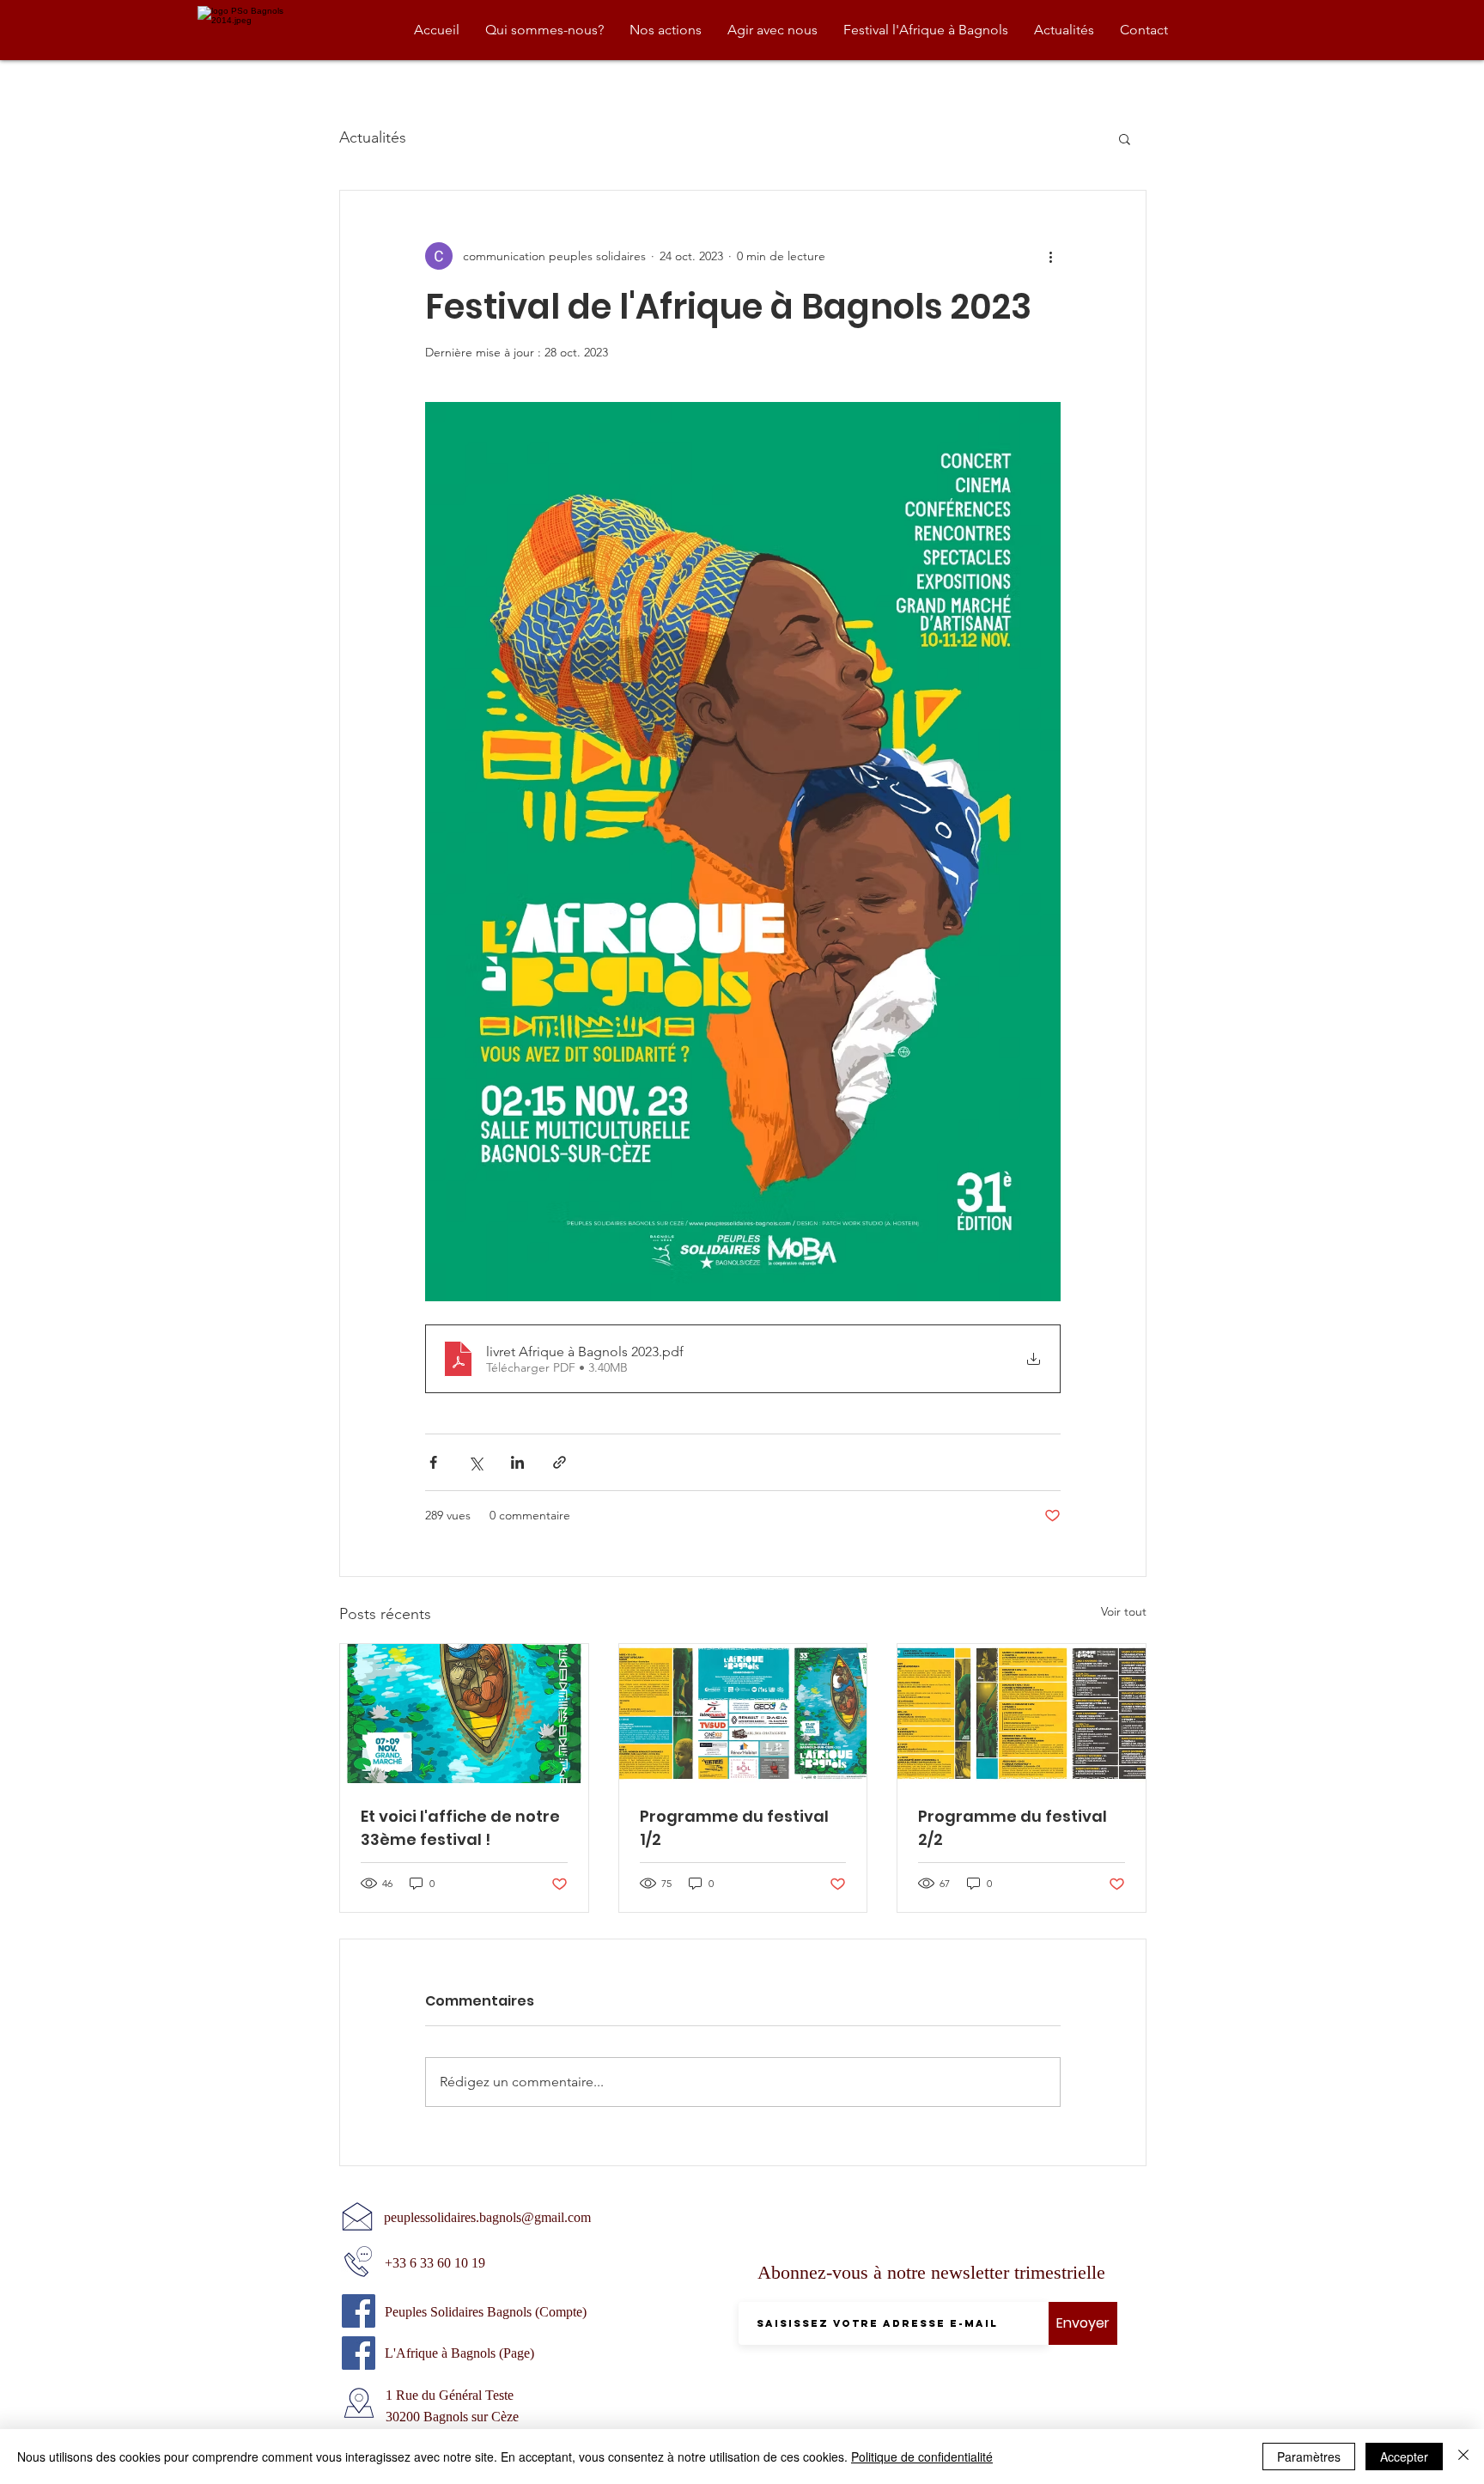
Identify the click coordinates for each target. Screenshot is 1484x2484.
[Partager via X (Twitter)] (475, 1462)
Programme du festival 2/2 (1013, 1828)
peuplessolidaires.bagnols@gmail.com (487, 2217)
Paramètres (1309, 2457)
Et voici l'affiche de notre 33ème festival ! (460, 1828)
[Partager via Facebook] (433, 1462)
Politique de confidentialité (922, 2457)
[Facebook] (359, 2353)
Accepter (1404, 2457)
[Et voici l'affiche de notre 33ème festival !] (464, 1714)
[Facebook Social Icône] (359, 2311)
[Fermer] (1463, 2457)
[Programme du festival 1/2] (743, 1714)
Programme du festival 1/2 (734, 1828)
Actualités (373, 137)
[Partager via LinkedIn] (517, 1462)
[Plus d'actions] (1050, 256)
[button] (1125, 138)
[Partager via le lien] (560, 1462)
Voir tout (1124, 1611)
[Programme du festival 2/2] (1022, 1714)
